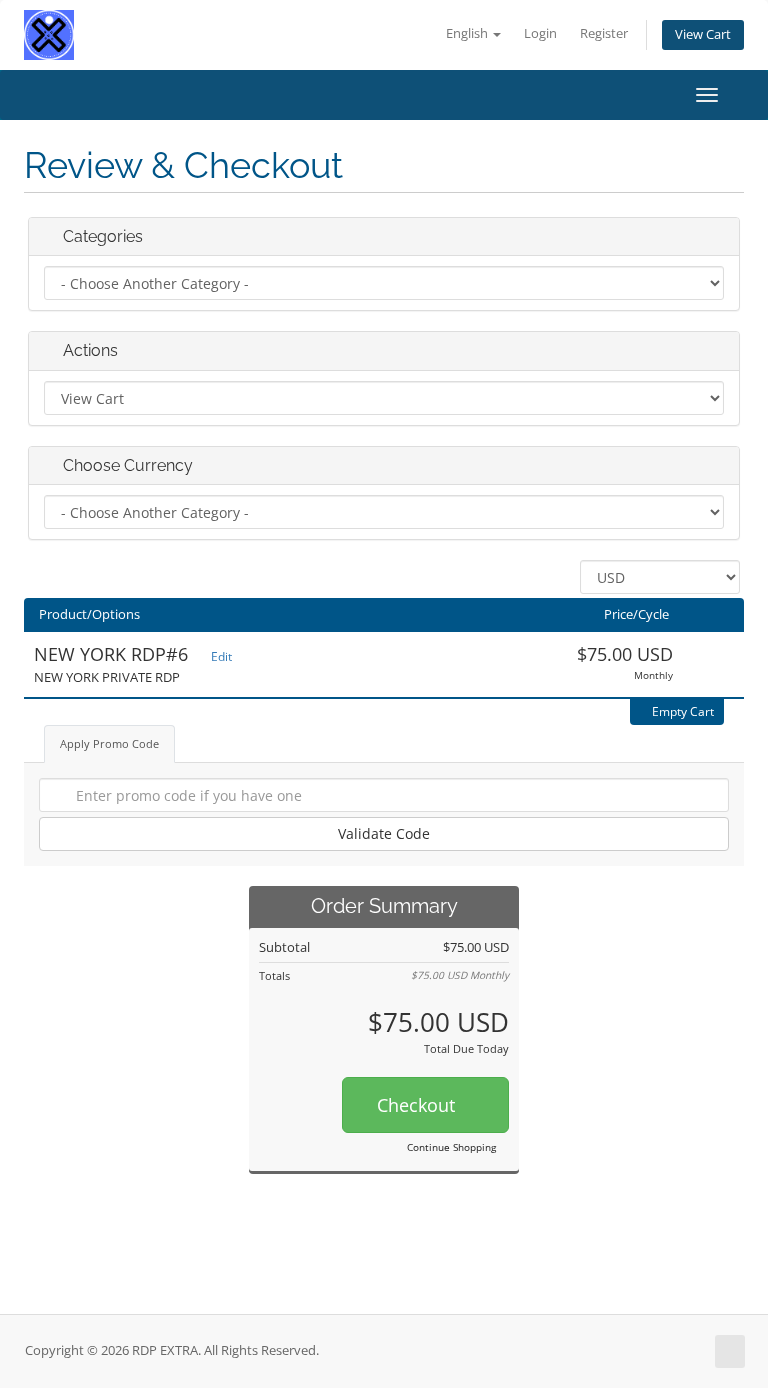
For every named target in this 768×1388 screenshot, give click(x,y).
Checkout (418, 1105)
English (468, 33)
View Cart (703, 34)
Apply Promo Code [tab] (109, 743)
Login (540, 33)
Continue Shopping (451, 1147)
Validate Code (384, 833)
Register (604, 33)
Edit (220, 656)
